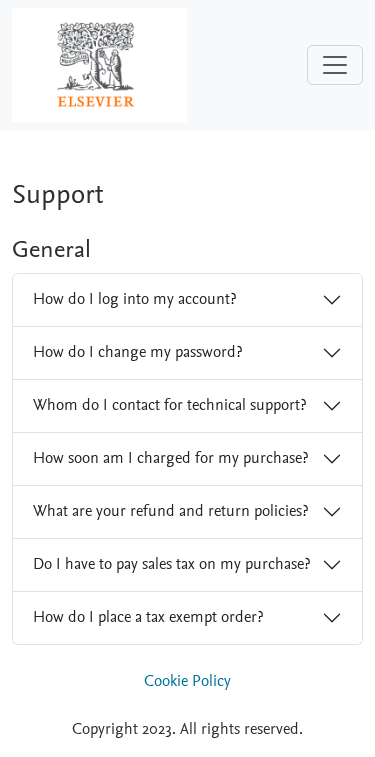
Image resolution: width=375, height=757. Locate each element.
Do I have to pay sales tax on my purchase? (171, 564)
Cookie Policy (187, 681)
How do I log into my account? (134, 299)
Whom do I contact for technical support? (169, 405)
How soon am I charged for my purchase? (170, 458)
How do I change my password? (137, 352)
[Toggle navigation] (335, 65)
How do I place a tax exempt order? (148, 617)
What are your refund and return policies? (170, 511)
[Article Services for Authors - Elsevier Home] (99, 64)
